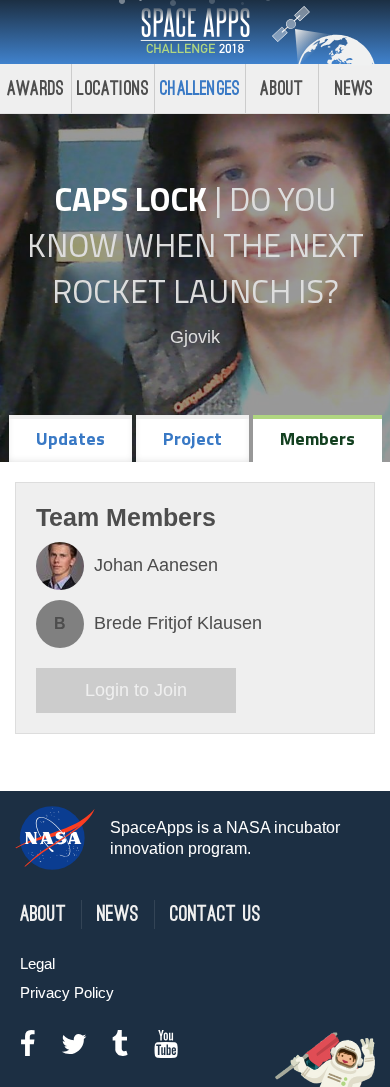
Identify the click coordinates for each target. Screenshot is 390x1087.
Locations (113, 88)
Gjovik (195, 337)
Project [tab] (192, 438)
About (281, 88)
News (354, 88)
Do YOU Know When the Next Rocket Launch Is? (195, 245)
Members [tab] (317, 438)
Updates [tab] (70, 438)
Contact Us (215, 914)
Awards (35, 88)
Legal (37, 963)
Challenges (200, 88)
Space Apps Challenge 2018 (195, 32)
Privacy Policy (67, 992)
